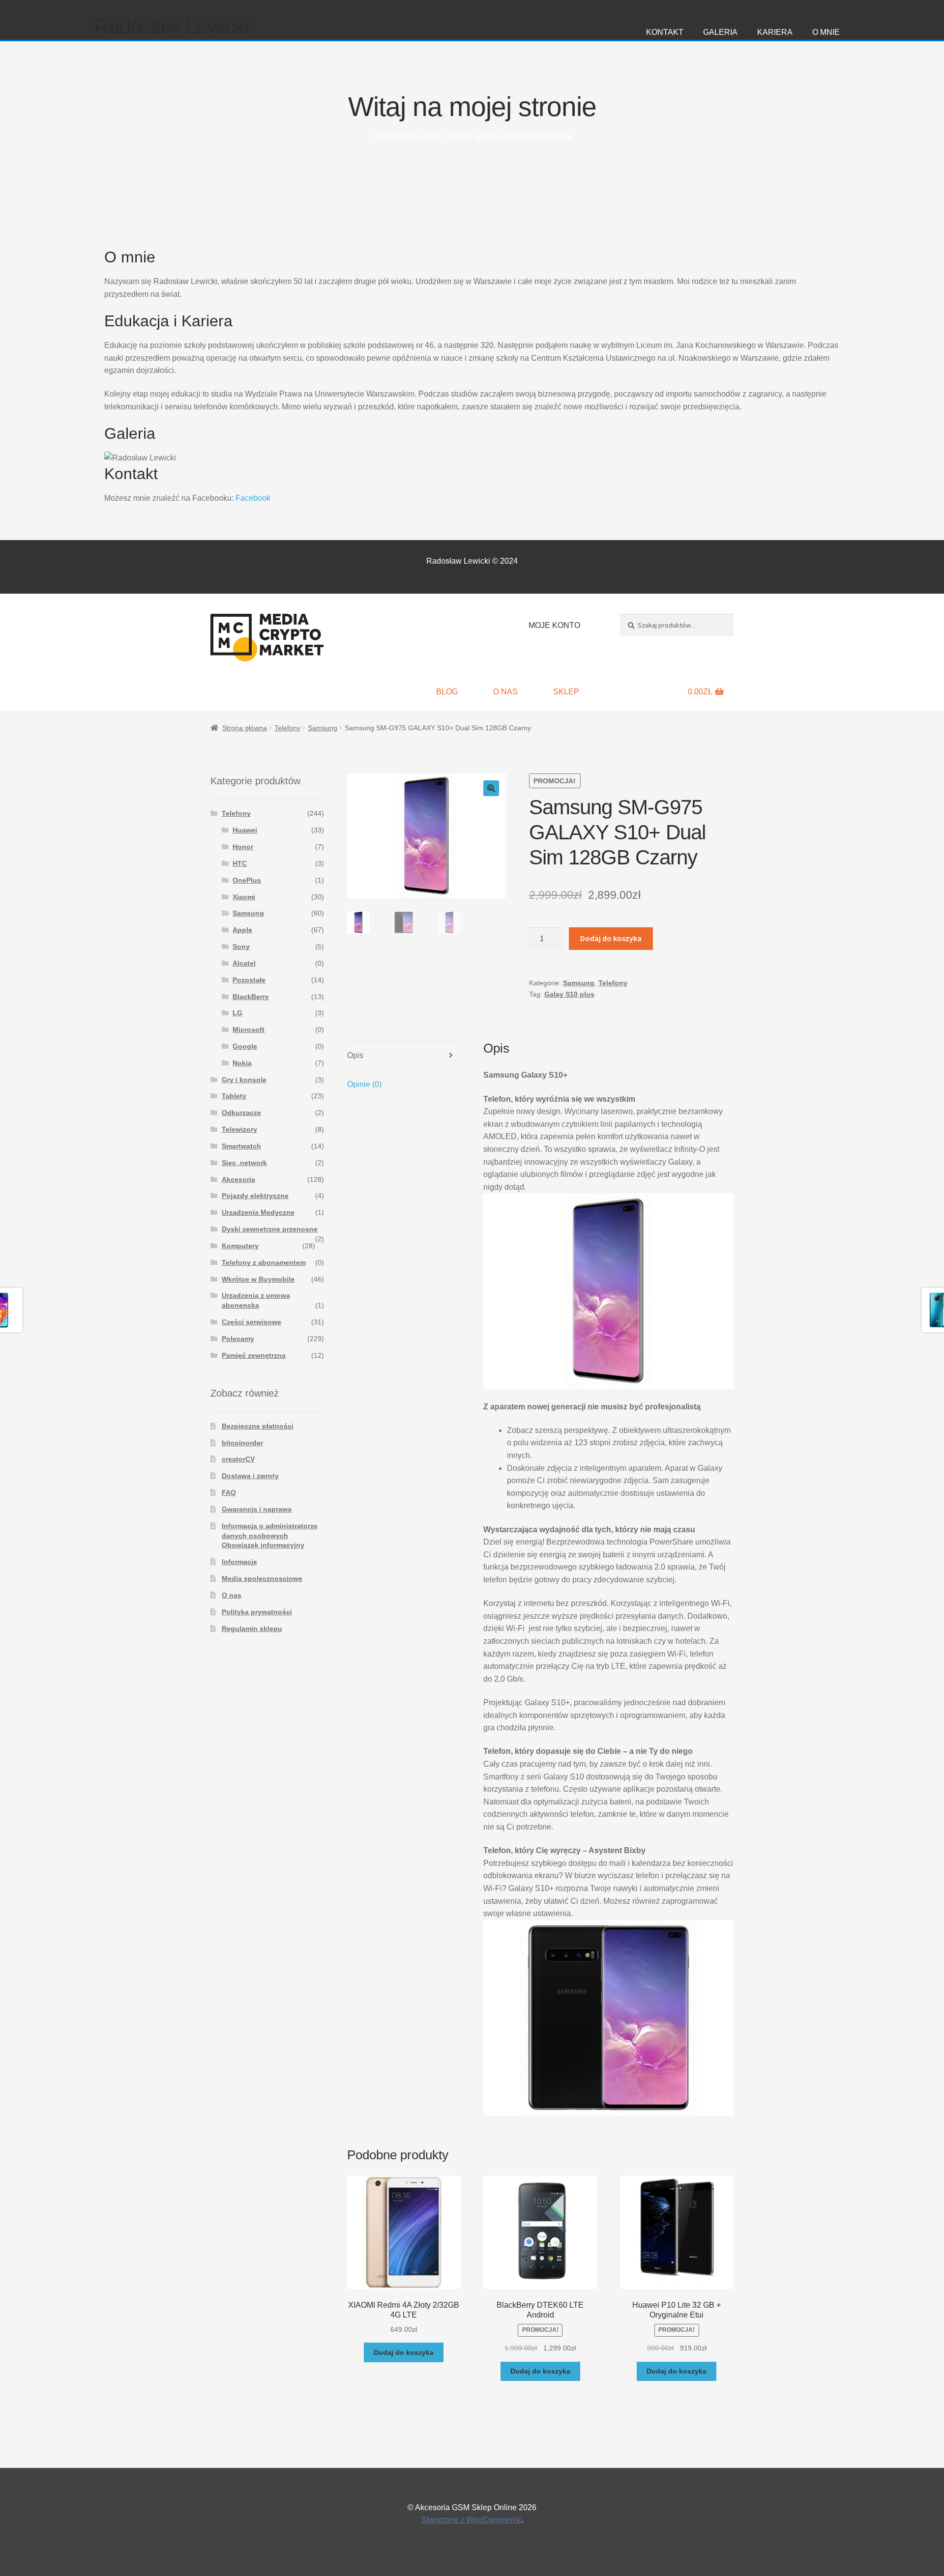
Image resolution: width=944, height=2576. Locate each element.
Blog (447, 692)
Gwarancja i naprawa (257, 1509)
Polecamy (238, 1339)
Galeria (720, 32)
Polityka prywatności (257, 1612)
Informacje (239, 1562)
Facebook (253, 498)
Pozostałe (249, 980)
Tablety (234, 1096)
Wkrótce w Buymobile (258, 1279)
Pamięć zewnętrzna (254, 1355)
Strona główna (245, 728)
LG (237, 1013)
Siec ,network (244, 1163)
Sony (241, 946)
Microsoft (249, 1030)
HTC (240, 863)
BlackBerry (251, 997)
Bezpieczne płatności (258, 1426)
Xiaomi (244, 897)
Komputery (240, 1246)
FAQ (229, 1492)
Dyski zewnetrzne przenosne (270, 1229)
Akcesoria (238, 1179)
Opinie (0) (364, 1084)
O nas (505, 692)
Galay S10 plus (569, 994)
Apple (242, 930)
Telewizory (239, 1129)
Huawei (245, 830)
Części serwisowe (251, 1322)
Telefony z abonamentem (264, 1262)
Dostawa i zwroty (250, 1476)
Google (245, 1046)
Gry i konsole (244, 1080)
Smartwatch (241, 1146)
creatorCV (238, 1459)
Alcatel (244, 963)
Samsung (323, 728)
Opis (355, 1055)
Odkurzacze (241, 1113)
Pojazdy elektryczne (255, 1196)
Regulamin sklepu (252, 1629)
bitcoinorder (242, 1443)
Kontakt (665, 32)
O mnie (826, 32)
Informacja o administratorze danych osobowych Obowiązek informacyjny (270, 1536)
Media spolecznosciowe (262, 1578)
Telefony (287, 728)
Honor (243, 847)
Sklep (566, 692)
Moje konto (554, 625)
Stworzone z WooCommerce (471, 2520)
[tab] (404, 1056)
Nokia (242, 1063)
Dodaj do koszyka (611, 938)
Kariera (775, 32)
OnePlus (247, 880)
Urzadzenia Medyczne (258, 1212)
